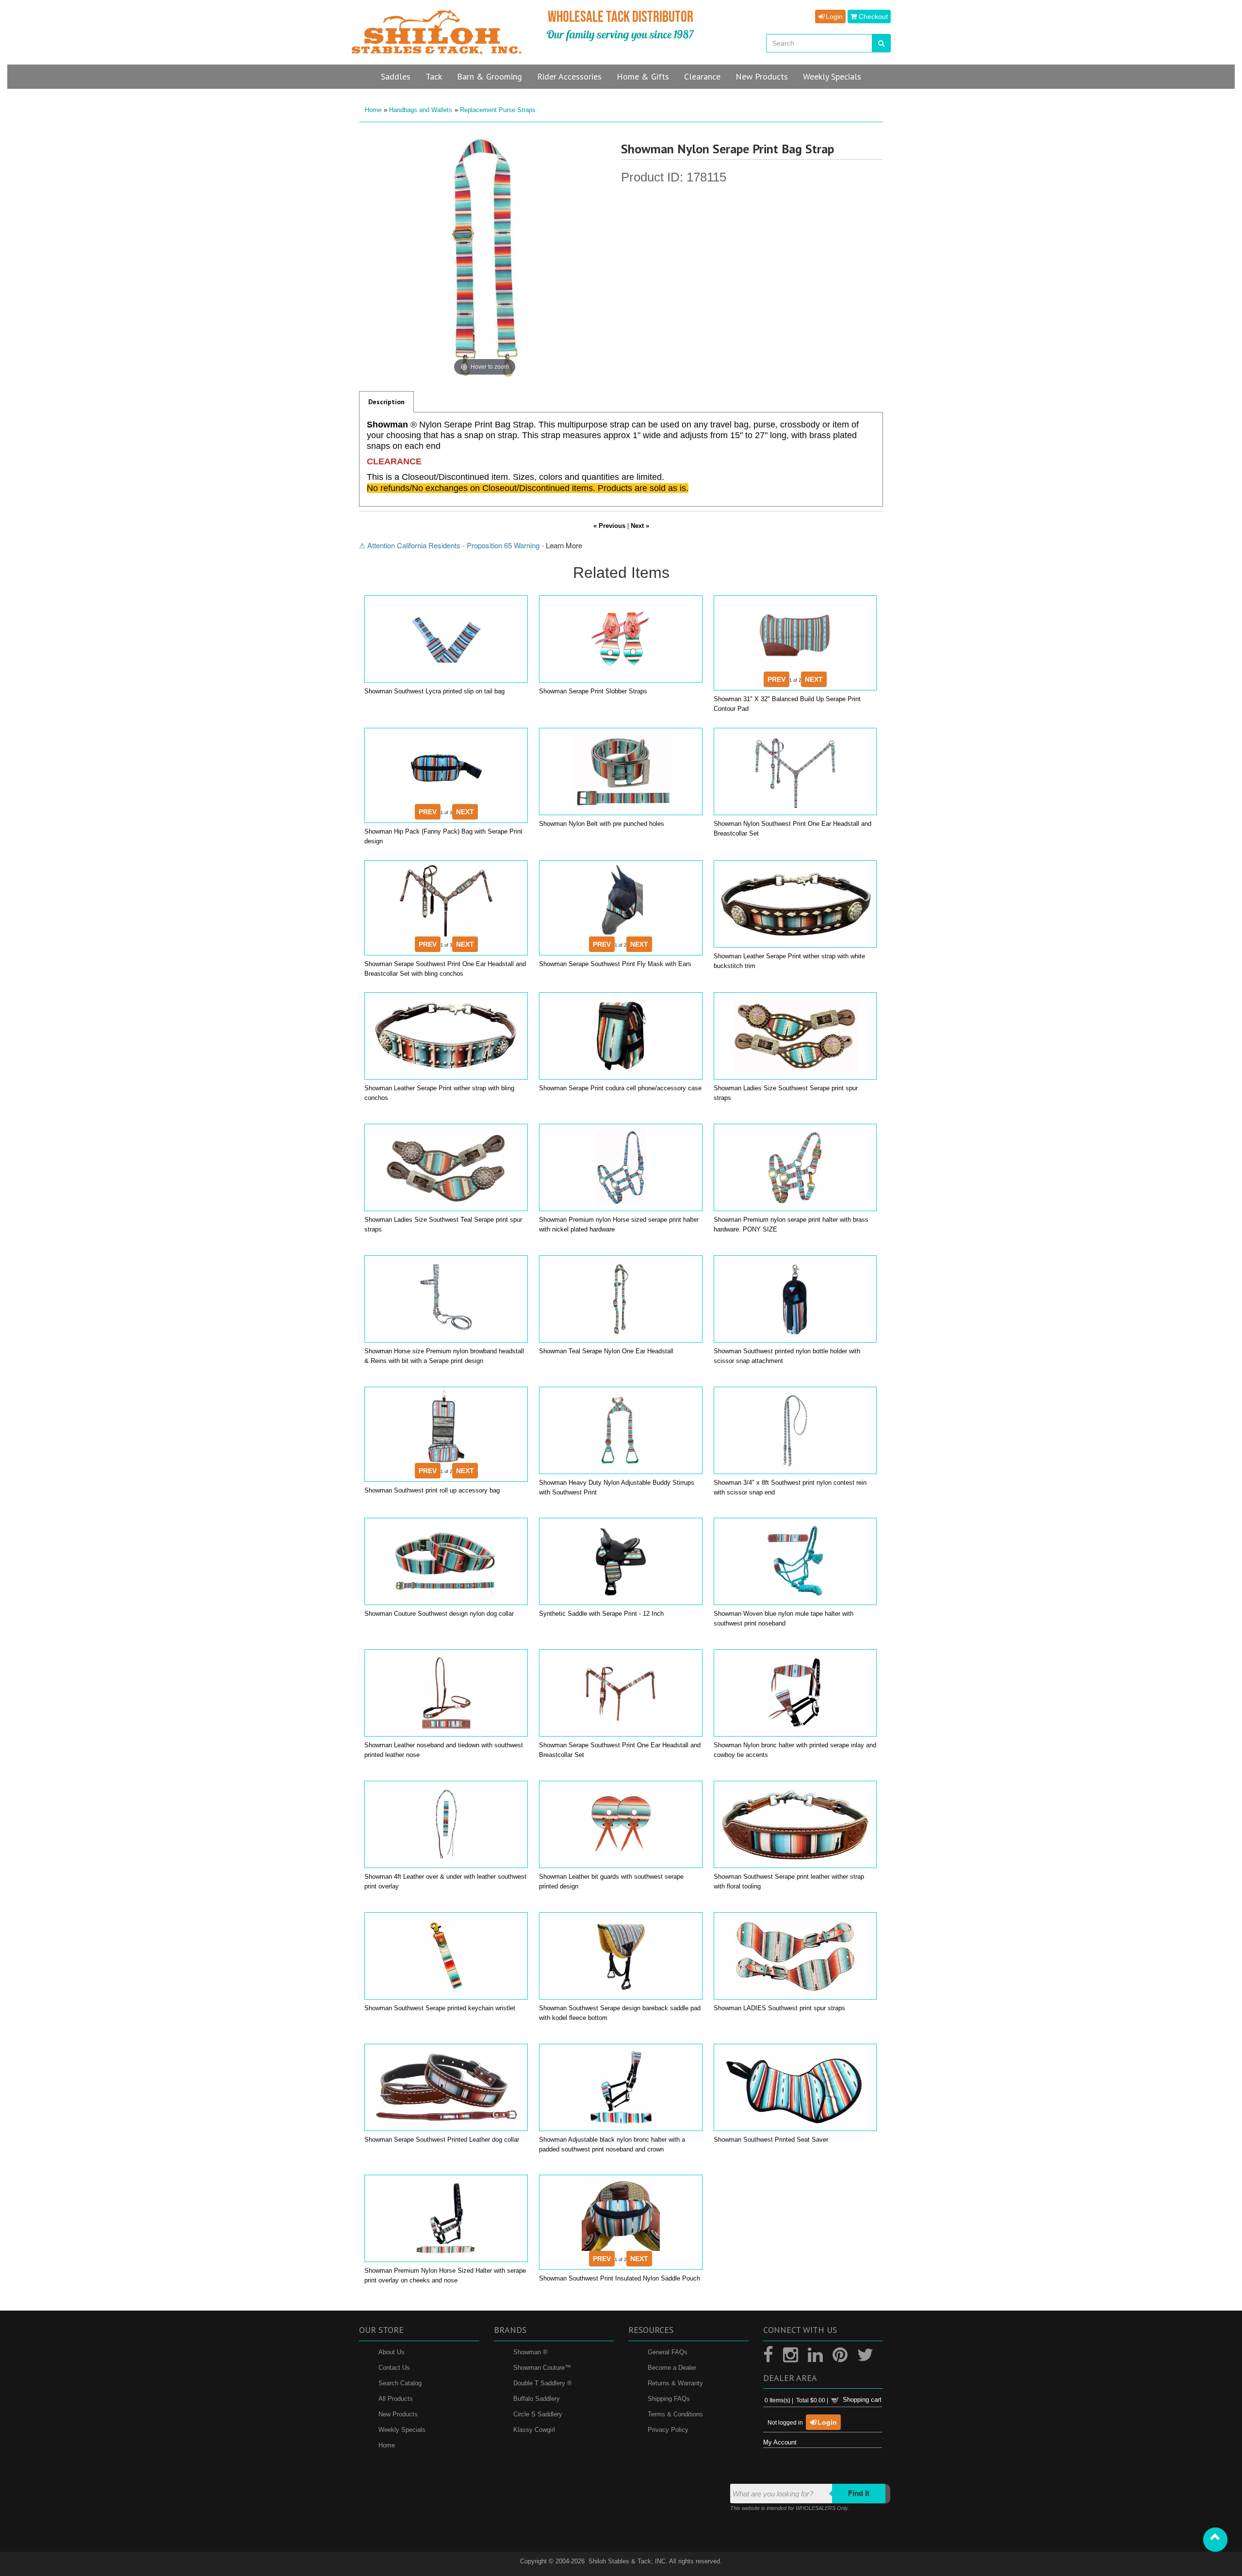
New (762, 76)
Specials (832, 76)
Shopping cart (862, 2400)
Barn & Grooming (490, 76)
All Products (396, 2399)
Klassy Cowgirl (534, 2430)
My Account (780, 2442)
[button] (1215, 2540)
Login (833, 16)
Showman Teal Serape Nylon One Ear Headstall (606, 1351)
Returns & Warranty (675, 2383)
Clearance (702, 76)
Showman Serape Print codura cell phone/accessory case (620, 1088)
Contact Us (394, 2368)
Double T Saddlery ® (543, 2383)
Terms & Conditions (675, 2414)
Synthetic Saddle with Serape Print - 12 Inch (601, 1614)
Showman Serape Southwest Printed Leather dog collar (442, 2140)
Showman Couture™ (542, 2368)
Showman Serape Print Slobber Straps (593, 691)
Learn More (564, 545)
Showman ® (531, 2352)
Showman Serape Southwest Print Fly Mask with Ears (615, 964)
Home (373, 110)
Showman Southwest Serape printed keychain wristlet (440, 2008)
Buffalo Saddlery (537, 2399)
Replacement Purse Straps (498, 110)
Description (386, 402)
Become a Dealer (672, 2368)
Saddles (396, 76)
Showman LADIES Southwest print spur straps (779, 2008)
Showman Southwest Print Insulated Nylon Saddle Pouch (620, 2278)
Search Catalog (400, 2383)
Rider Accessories (569, 76)
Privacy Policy (668, 2430)
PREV (776, 679)
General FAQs (668, 2352)
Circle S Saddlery (538, 2414)
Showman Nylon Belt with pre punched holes (602, 824)
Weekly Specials (402, 2430)
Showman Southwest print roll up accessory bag (432, 1490)
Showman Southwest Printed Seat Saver (771, 2140)
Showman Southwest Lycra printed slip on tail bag (434, 691)
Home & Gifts (643, 76)
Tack (434, 76)
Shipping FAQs (669, 2399)
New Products (398, 2414)
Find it (859, 2493)
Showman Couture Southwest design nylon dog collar (439, 1614)
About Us (392, 2352)
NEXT (814, 679)
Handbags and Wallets (421, 110)
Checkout (872, 16)
